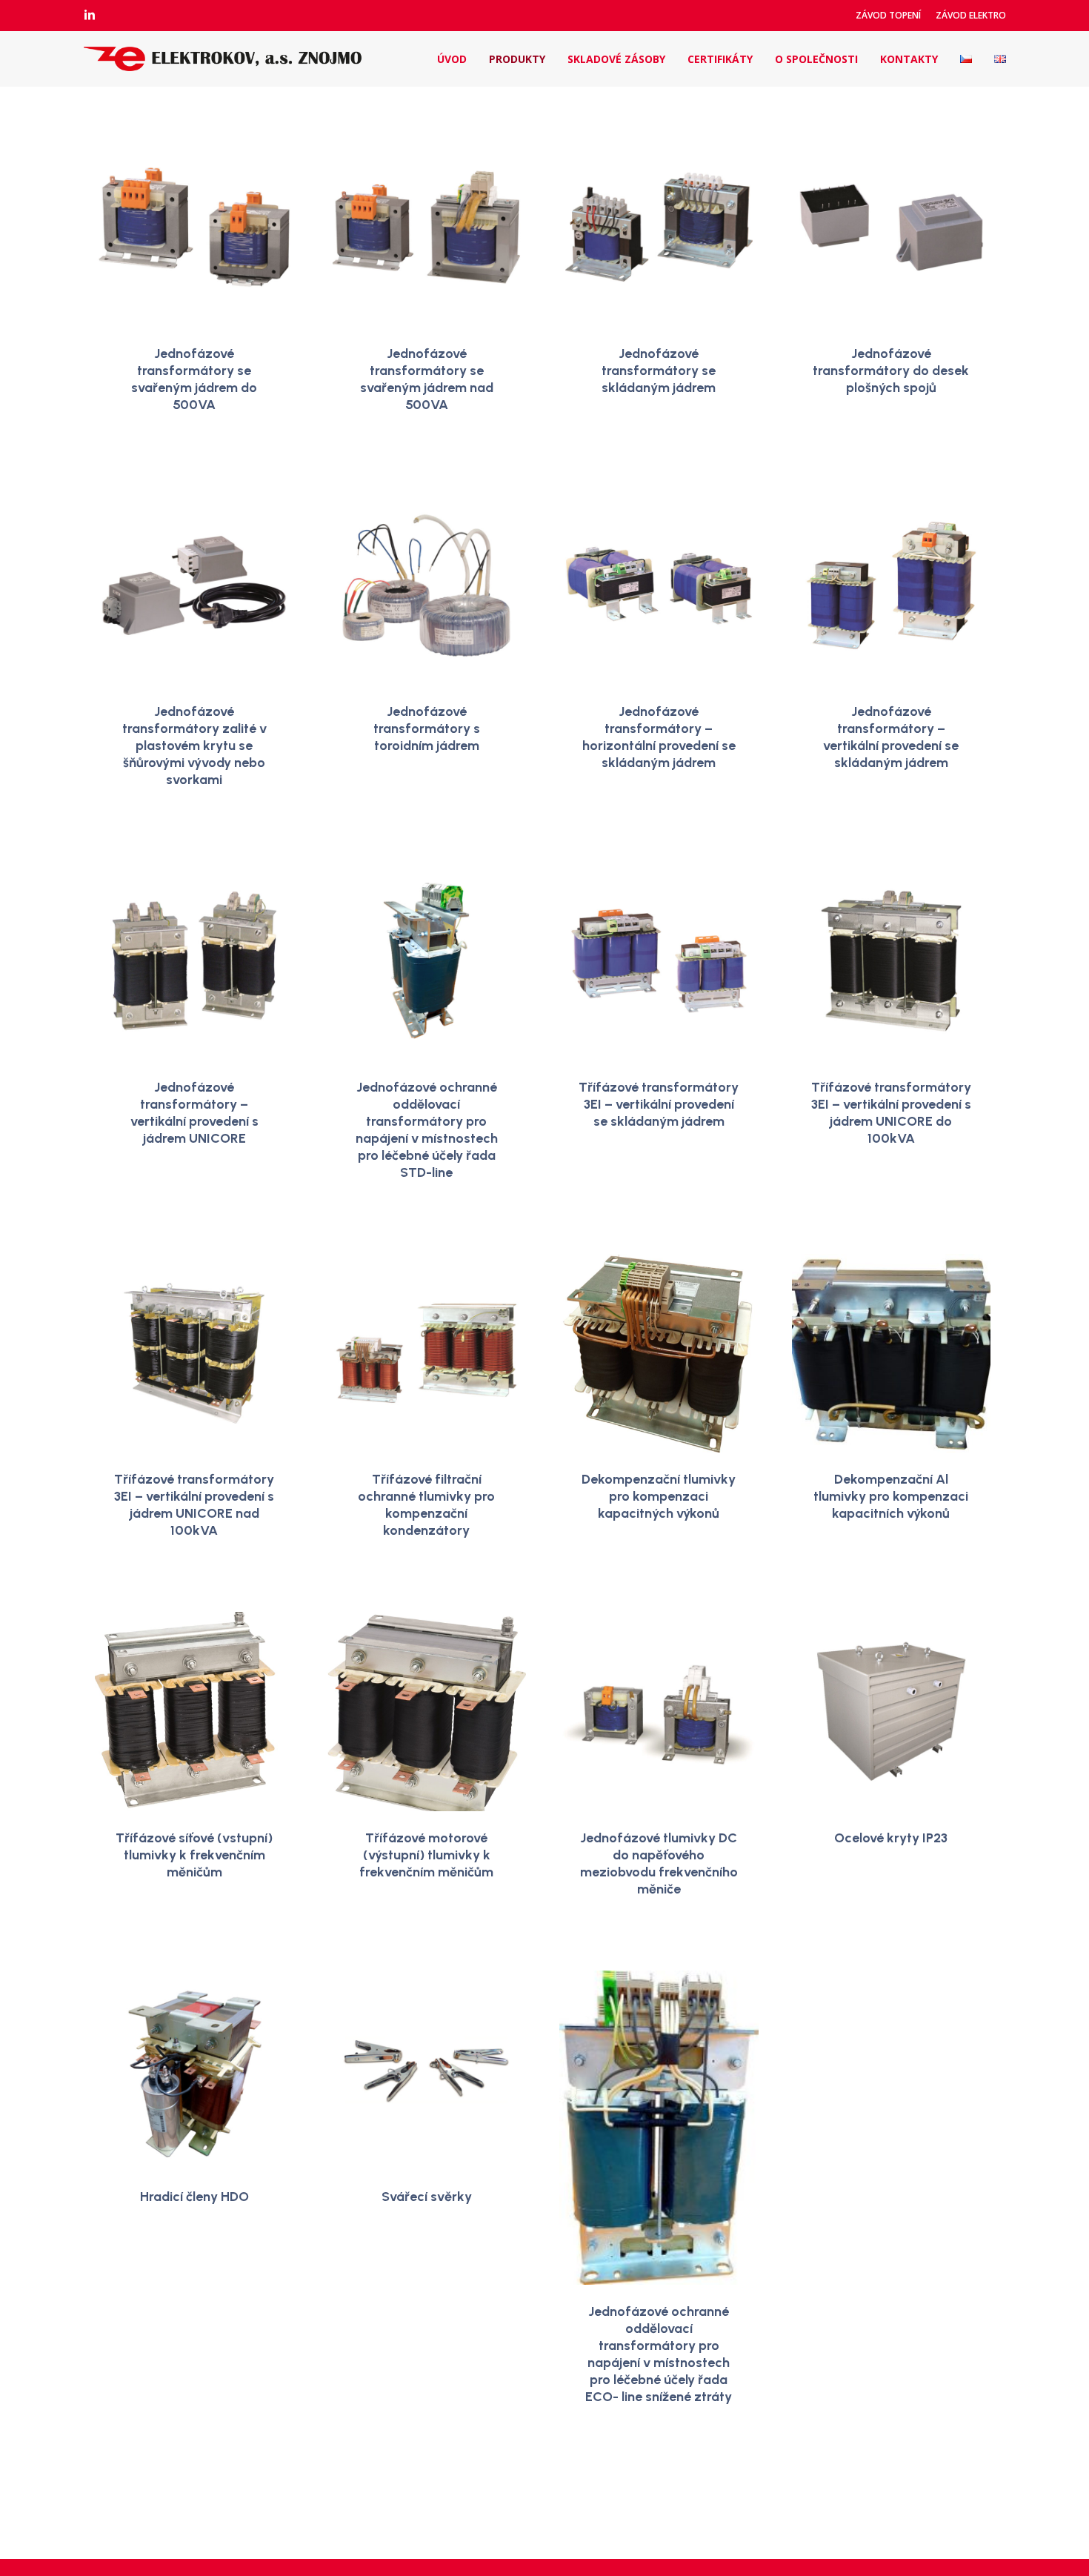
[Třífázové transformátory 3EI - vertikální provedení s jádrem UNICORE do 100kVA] (892, 961)
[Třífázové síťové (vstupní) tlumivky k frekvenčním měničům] (194, 1712)
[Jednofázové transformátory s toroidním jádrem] (426, 586)
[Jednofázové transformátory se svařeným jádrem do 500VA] (194, 227)
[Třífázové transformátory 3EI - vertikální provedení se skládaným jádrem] (659, 961)
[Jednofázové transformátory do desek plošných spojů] (892, 227)
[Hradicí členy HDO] (194, 2070)
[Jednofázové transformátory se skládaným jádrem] (659, 227)
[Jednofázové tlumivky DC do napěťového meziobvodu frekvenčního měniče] (659, 1712)
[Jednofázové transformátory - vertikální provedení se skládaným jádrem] (892, 586)
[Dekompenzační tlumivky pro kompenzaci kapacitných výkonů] (659, 1354)
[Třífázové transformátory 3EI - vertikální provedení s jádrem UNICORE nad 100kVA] (194, 1354)
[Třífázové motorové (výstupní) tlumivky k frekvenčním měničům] (426, 1712)
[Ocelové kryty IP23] (892, 1712)
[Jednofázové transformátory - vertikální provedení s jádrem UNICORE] (194, 961)
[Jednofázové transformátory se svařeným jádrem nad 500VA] (426, 227)
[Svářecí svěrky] (426, 2070)
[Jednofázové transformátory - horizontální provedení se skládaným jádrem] (659, 586)
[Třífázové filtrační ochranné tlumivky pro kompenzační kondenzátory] (426, 1354)
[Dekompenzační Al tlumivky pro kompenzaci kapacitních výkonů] (892, 1354)
